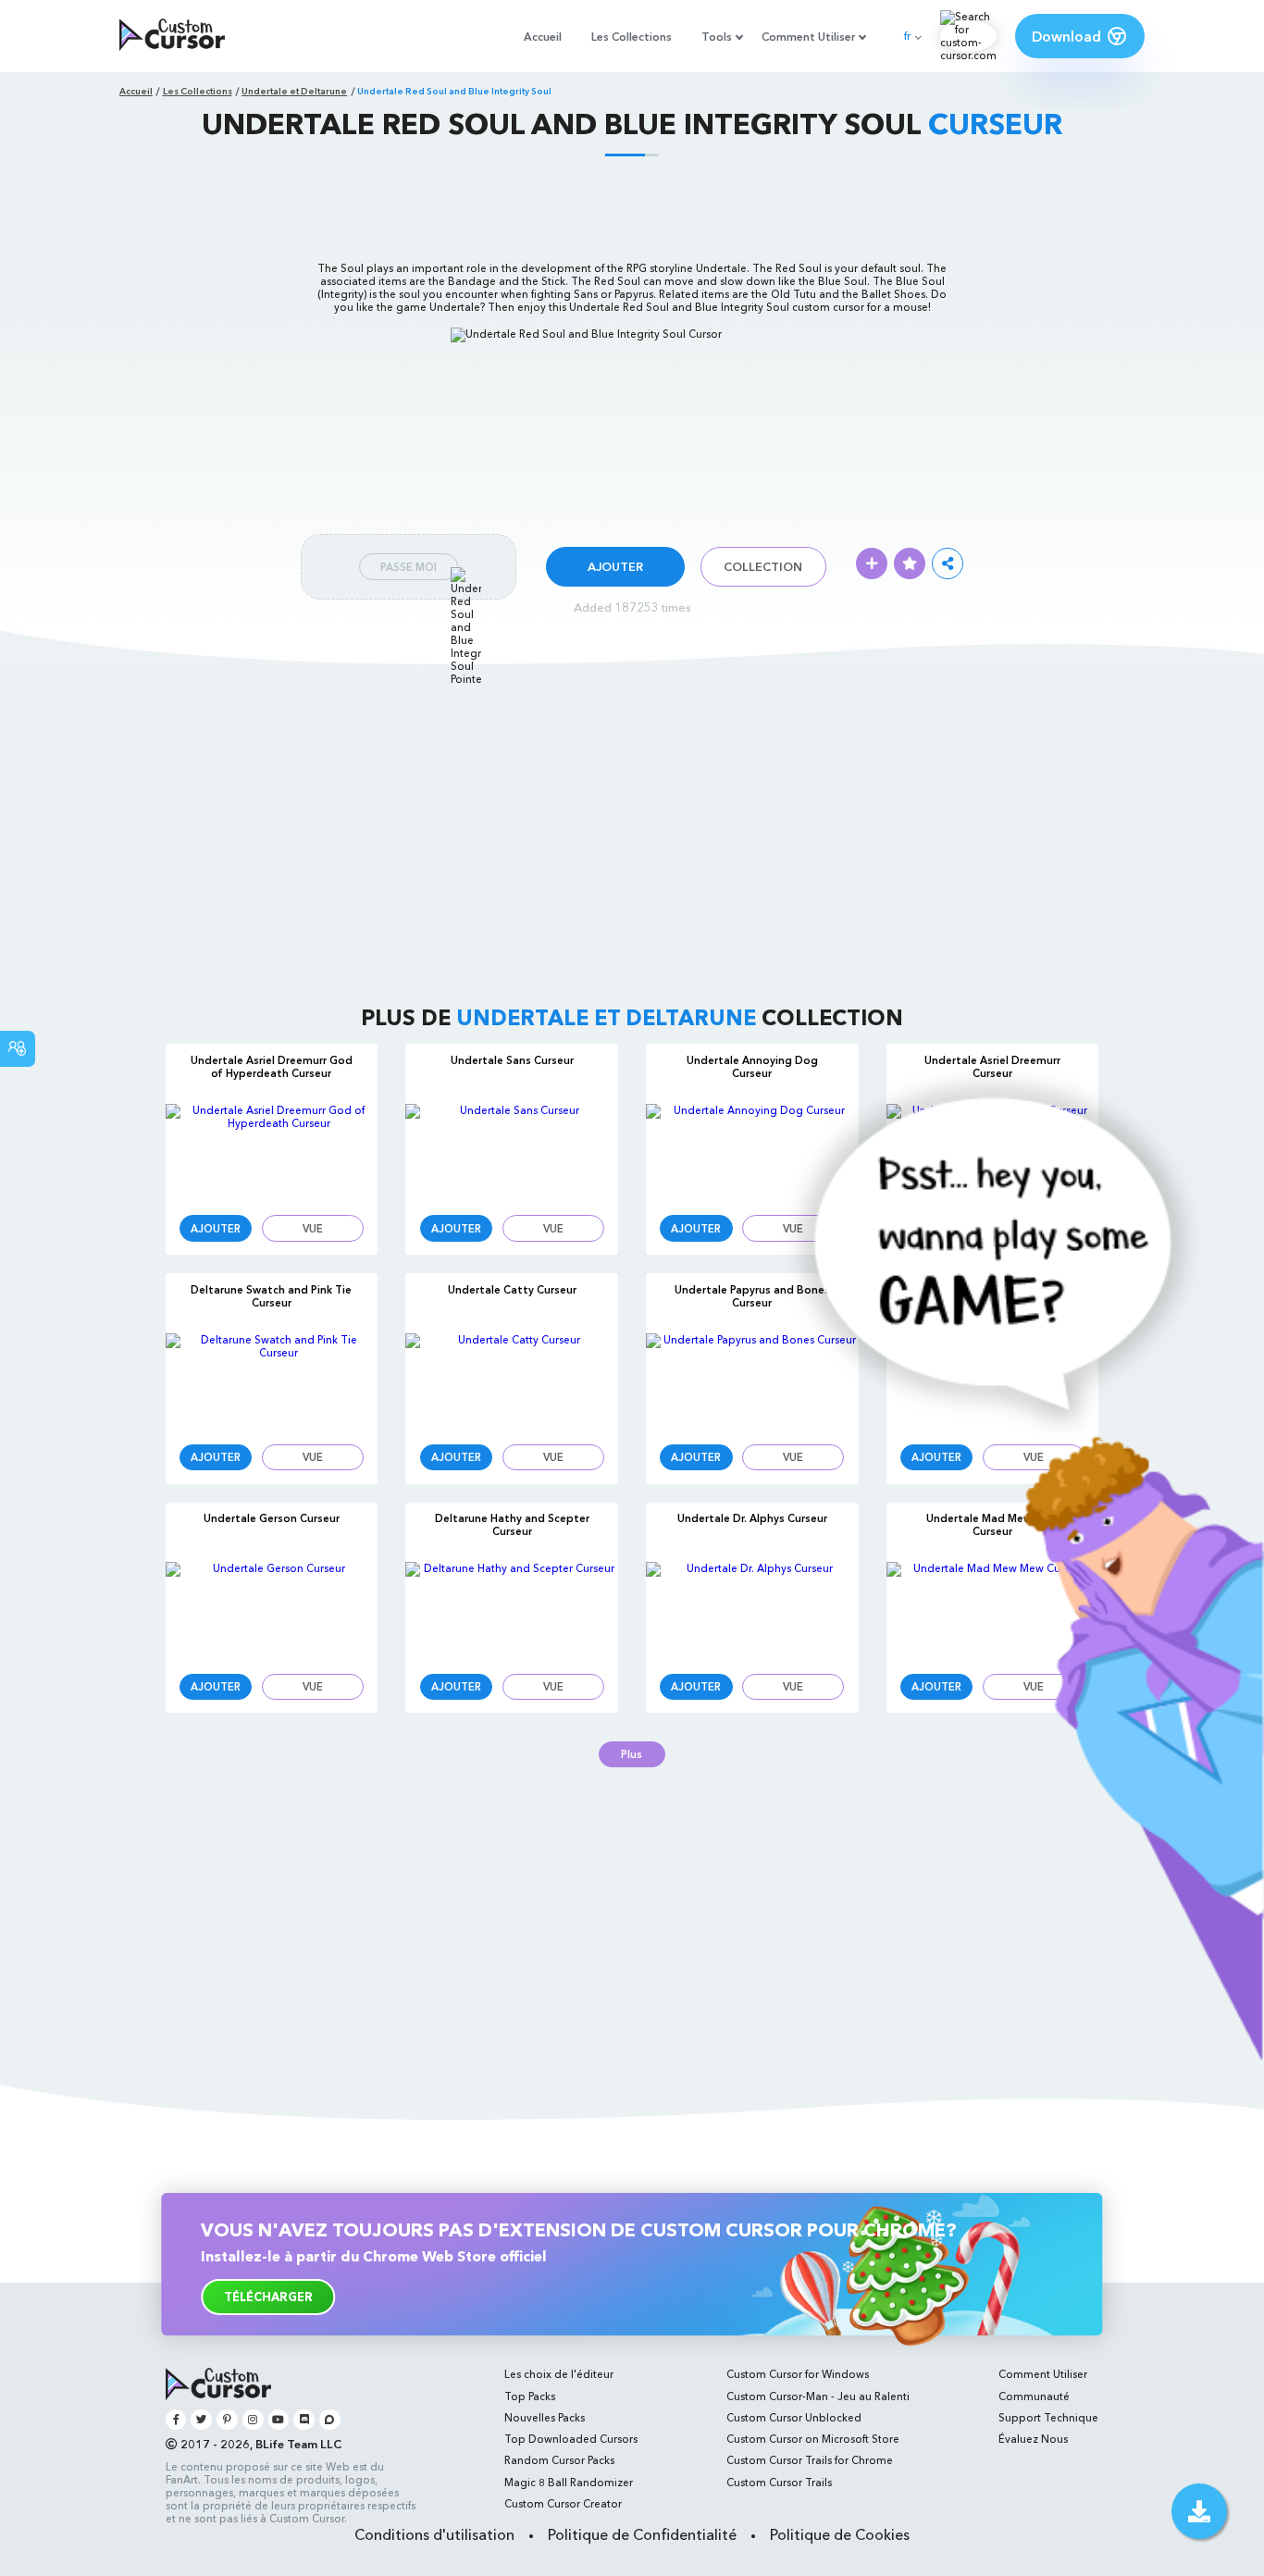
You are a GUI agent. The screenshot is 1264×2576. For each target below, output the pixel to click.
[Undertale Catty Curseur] (512, 1381)
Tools (717, 37)
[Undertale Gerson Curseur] (272, 1610)
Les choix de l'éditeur (559, 2374)
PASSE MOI (409, 567)
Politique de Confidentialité (642, 2534)
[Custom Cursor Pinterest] (227, 2420)
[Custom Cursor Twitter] (201, 2420)
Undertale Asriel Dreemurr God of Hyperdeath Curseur (272, 1067)
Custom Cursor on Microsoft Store (813, 2439)
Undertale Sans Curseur (512, 1060)
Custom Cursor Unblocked (794, 2418)
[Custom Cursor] (173, 36)
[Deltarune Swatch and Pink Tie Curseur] (272, 1381)
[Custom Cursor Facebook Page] (176, 2420)
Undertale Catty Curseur (512, 1290)
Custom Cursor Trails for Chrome (810, 2460)
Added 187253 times (632, 607)
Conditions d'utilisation (434, 2534)
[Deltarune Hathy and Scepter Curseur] (512, 1610)
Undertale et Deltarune (294, 91)
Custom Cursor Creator (563, 2504)
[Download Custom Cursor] (1199, 2511)
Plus (632, 1754)
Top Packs (530, 2396)
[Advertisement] (632, 207)
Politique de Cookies (840, 2534)
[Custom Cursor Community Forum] (330, 2420)
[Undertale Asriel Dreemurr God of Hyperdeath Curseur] (272, 1152)
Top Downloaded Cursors (571, 2439)
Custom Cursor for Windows (798, 2374)
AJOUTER (615, 567)
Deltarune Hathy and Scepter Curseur (512, 1525)
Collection (763, 567)
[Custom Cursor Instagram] (253, 2420)
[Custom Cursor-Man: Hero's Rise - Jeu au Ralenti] (1005, 2057)
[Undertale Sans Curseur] (512, 1152)
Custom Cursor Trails (779, 2483)
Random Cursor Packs (559, 2460)
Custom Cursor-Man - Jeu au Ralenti (818, 2396)
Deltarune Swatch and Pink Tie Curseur (271, 1296)
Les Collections (632, 37)
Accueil (543, 37)
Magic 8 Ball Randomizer (569, 2483)
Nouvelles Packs (545, 2418)
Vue (313, 1229)
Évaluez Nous (1033, 2439)
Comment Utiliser (808, 37)
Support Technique (1048, 2418)
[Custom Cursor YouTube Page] (279, 2420)
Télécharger (268, 2297)
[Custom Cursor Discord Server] (304, 2420)
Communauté (1034, 2396)
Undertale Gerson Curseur (272, 1518)
